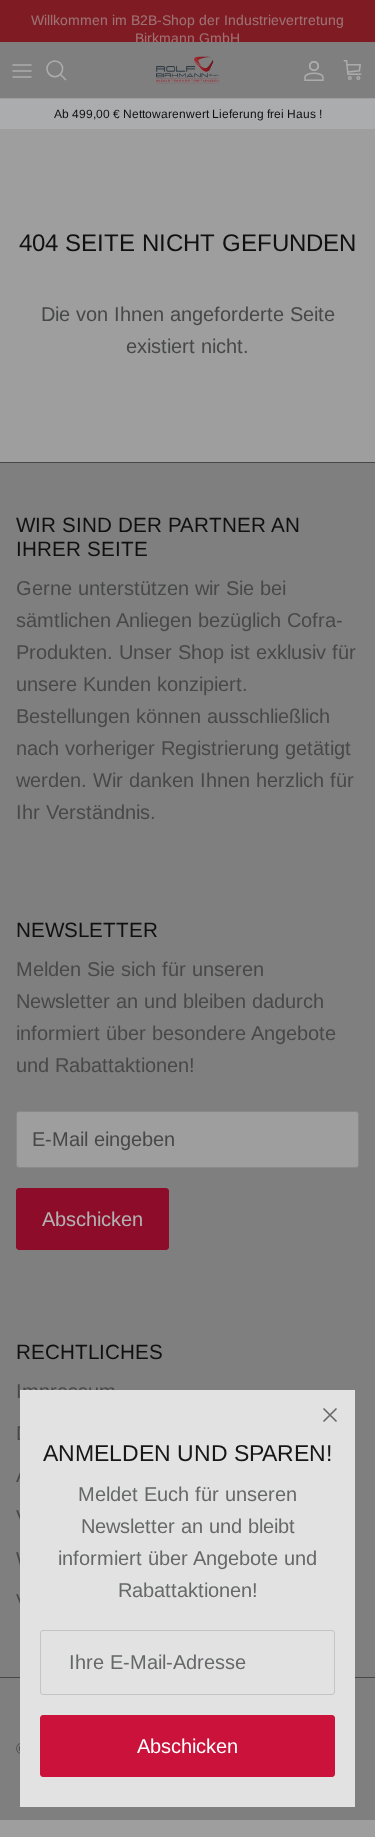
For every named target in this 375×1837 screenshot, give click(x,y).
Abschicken (187, 1746)
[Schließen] (330, 1415)
